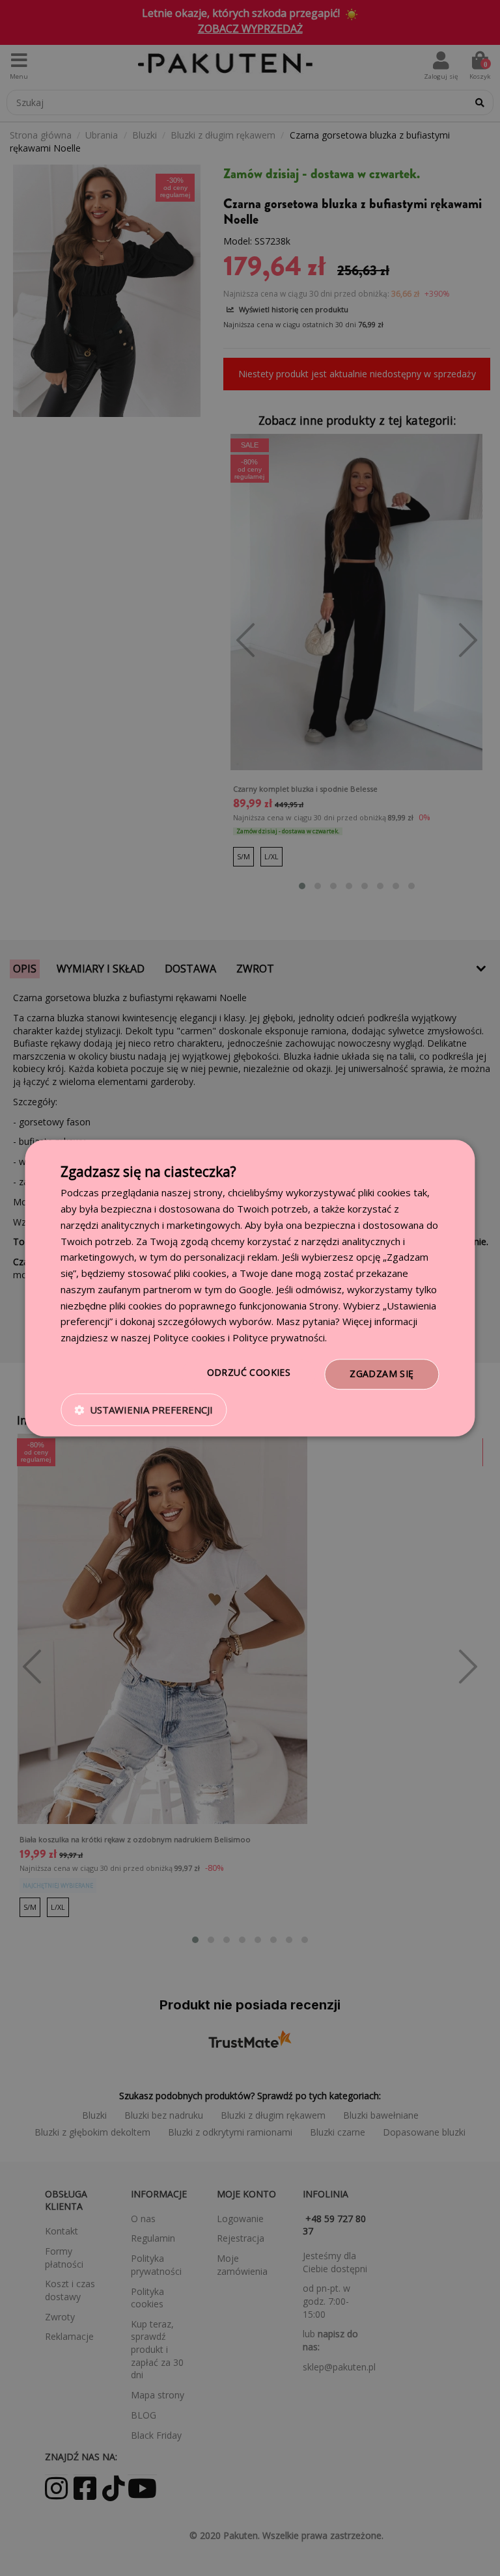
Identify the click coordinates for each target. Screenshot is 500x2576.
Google (255, 1289)
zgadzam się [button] (382, 1374)
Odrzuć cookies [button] (249, 1372)
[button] (144, 1410)
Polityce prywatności (279, 1337)
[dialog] (250, 1288)
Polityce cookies (189, 1337)
